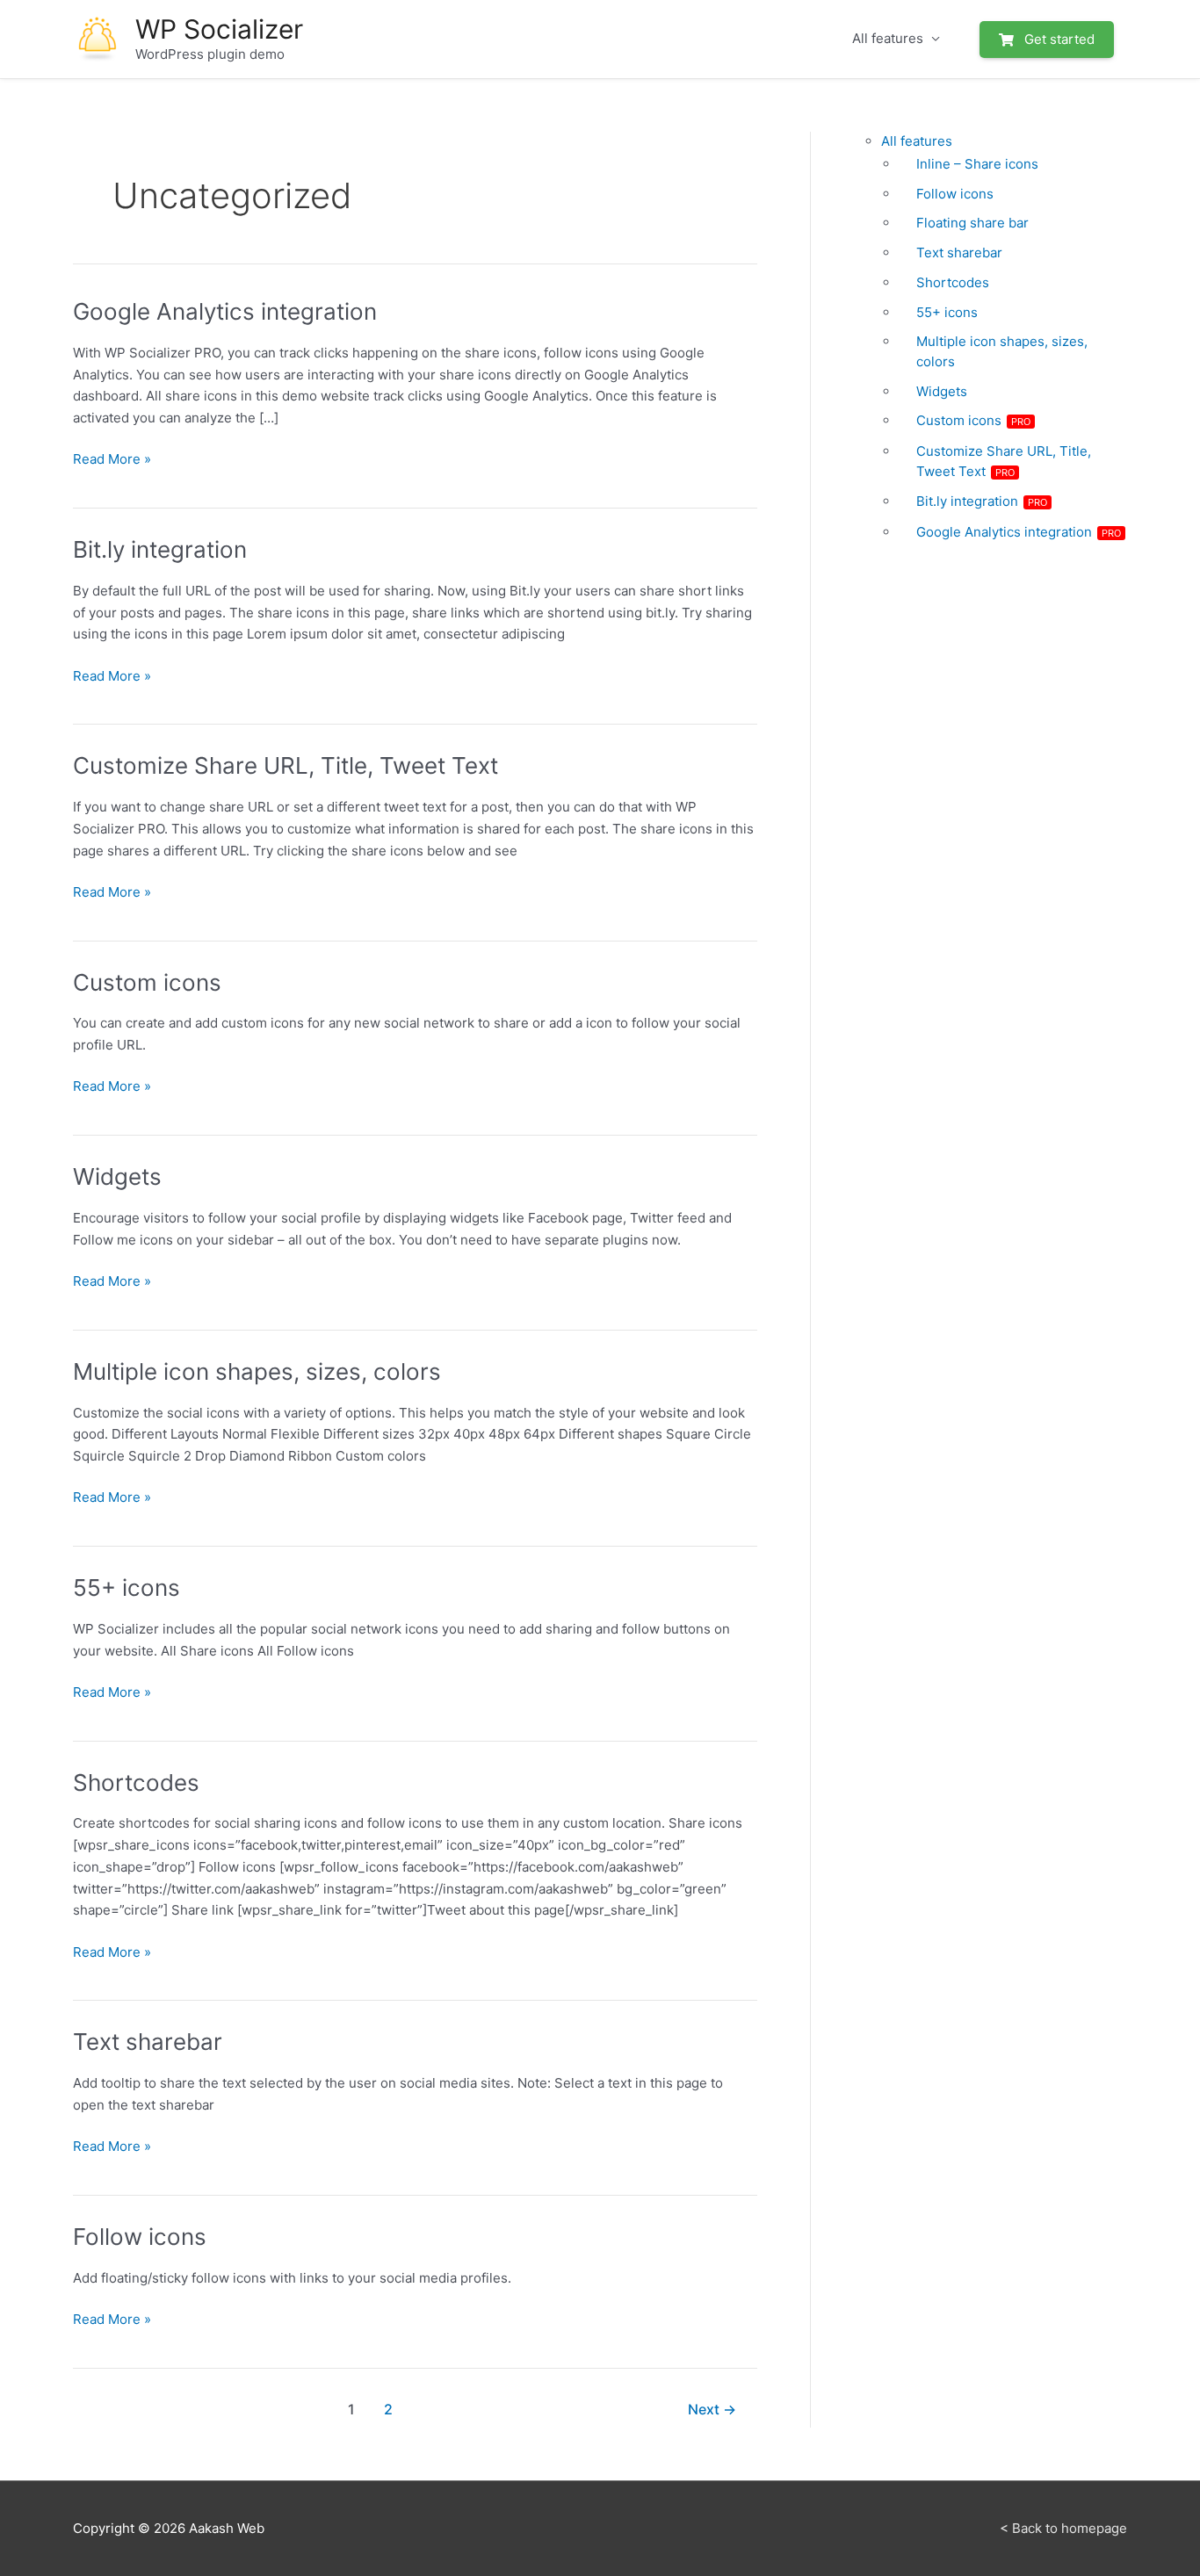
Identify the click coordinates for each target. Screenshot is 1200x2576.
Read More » (112, 460)
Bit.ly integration (160, 549)
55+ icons (127, 1587)
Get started (1058, 40)
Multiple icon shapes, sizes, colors (257, 1371)
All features (888, 38)
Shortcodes (136, 1782)
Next (712, 2410)
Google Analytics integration (225, 311)
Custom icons (147, 982)
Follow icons (140, 2237)
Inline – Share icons (977, 164)
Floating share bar (972, 223)
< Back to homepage (1063, 2528)
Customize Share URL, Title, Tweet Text (286, 765)
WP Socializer (219, 29)
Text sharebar (148, 2042)
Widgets (117, 1176)
